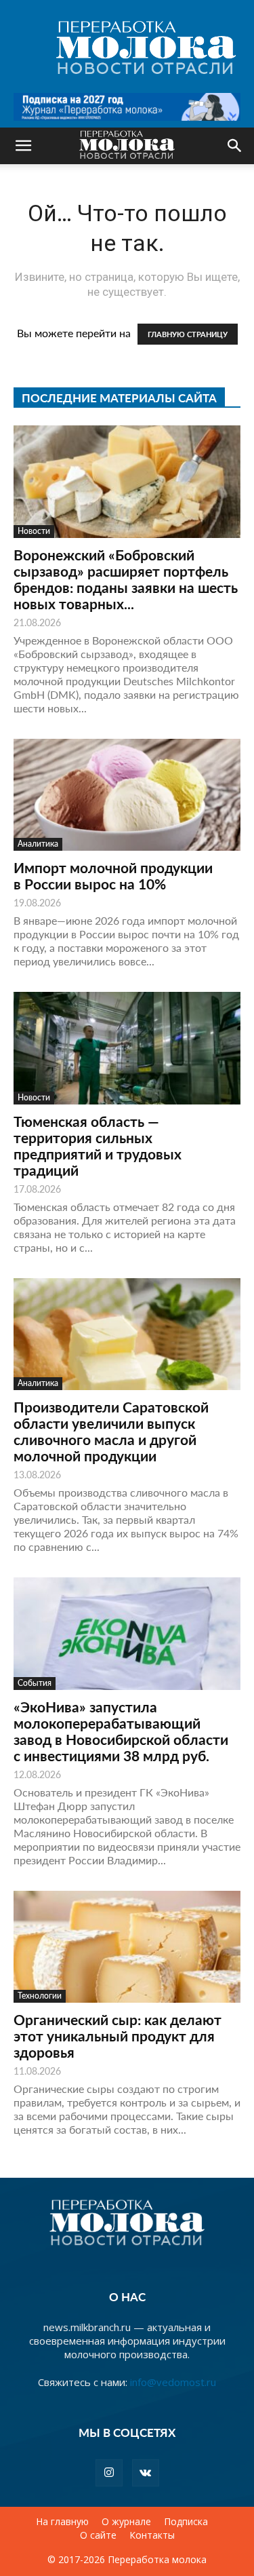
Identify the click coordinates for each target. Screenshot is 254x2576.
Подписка (186, 2522)
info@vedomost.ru (173, 2382)
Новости (34, 531)
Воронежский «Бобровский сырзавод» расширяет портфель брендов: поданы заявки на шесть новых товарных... (126, 579)
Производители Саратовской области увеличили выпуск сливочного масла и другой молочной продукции (111, 1431)
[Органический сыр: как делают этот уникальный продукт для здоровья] (127, 1947)
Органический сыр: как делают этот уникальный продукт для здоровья (118, 2036)
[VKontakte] (146, 2473)
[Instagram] (109, 2473)
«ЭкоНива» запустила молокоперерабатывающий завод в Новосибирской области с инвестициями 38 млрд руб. (121, 1731)
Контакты (152, 2535)
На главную (62, 2522)
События (35, 1683)
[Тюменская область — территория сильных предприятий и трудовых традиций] (127, 1048)
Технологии (40, 1996)
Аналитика (38, 844)
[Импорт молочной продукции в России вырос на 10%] (127, 795)
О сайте (98, 2535)
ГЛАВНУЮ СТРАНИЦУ (188, 334)
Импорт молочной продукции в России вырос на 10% (113, 876)
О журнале (126, 2522)
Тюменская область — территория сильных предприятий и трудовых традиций (98, 1146)
